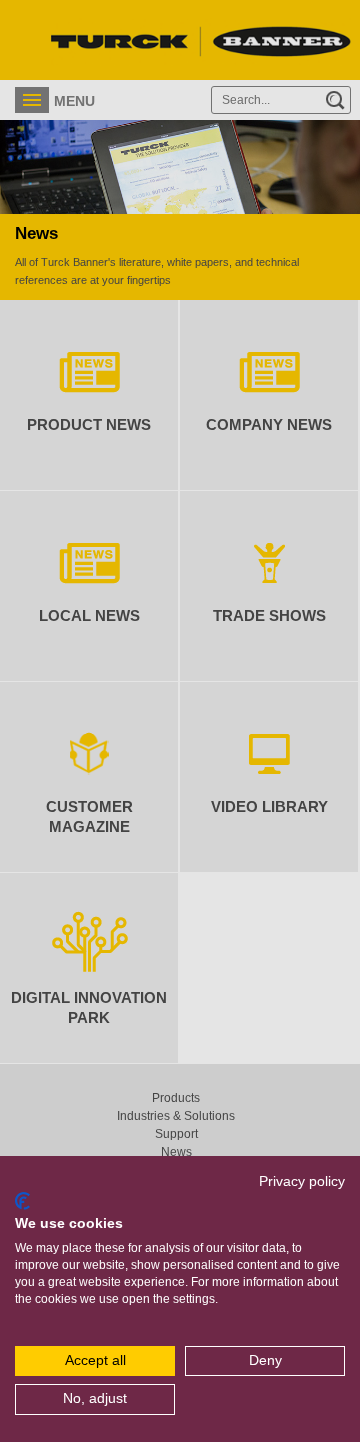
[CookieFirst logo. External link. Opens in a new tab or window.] (22, 1201)
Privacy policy (302, 1181)
